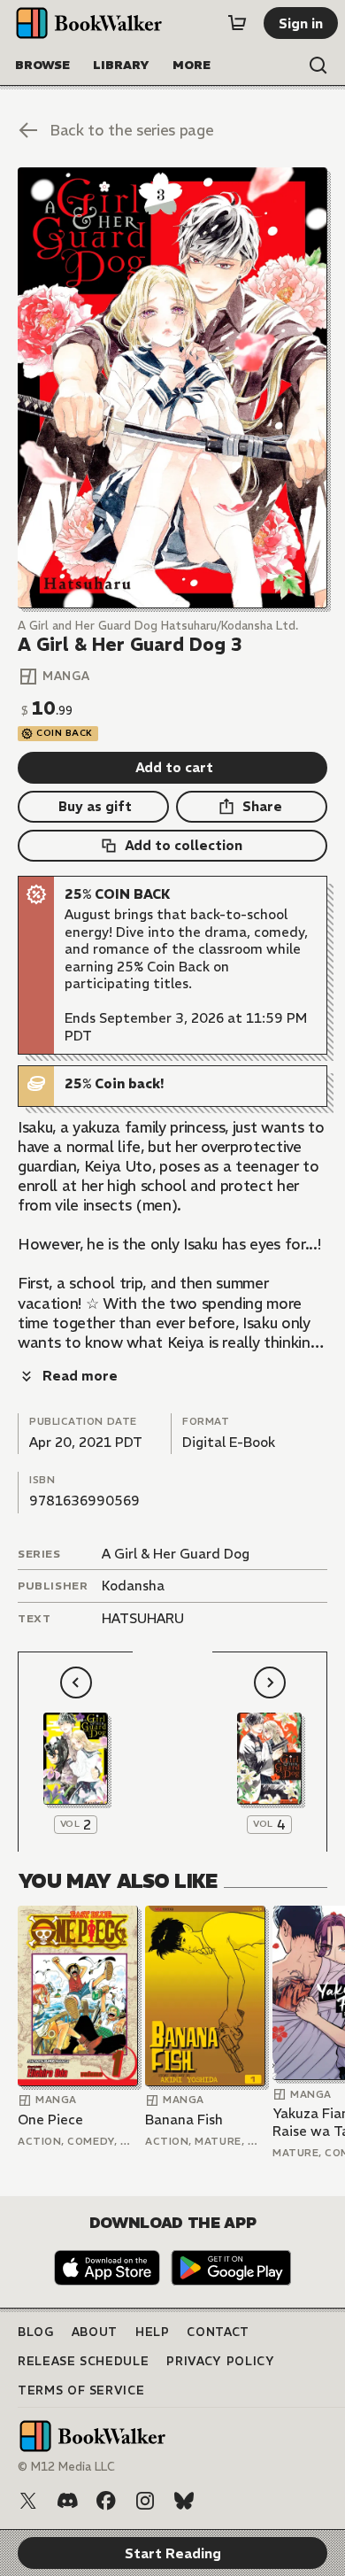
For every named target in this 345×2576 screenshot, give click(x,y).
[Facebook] (106, 2501)
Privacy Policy (220, 2361)
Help (153, 2332)
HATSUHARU (143, 1618)
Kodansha (133, 1586)
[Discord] (67, 2501)
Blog (36, 2332)
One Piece (50, 2120)
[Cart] (237, 23)
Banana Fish (184, 2120)
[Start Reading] (172, 388)
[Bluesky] (184, 2501)
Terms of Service (81, 2390)
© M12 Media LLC (66, 2467)
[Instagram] (145, 2501)
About (95, 2332)
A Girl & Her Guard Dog (176, 1554)
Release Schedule (83, 2361)
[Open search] (318, 66)
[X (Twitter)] (28, 2501)
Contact (218, 2332)
